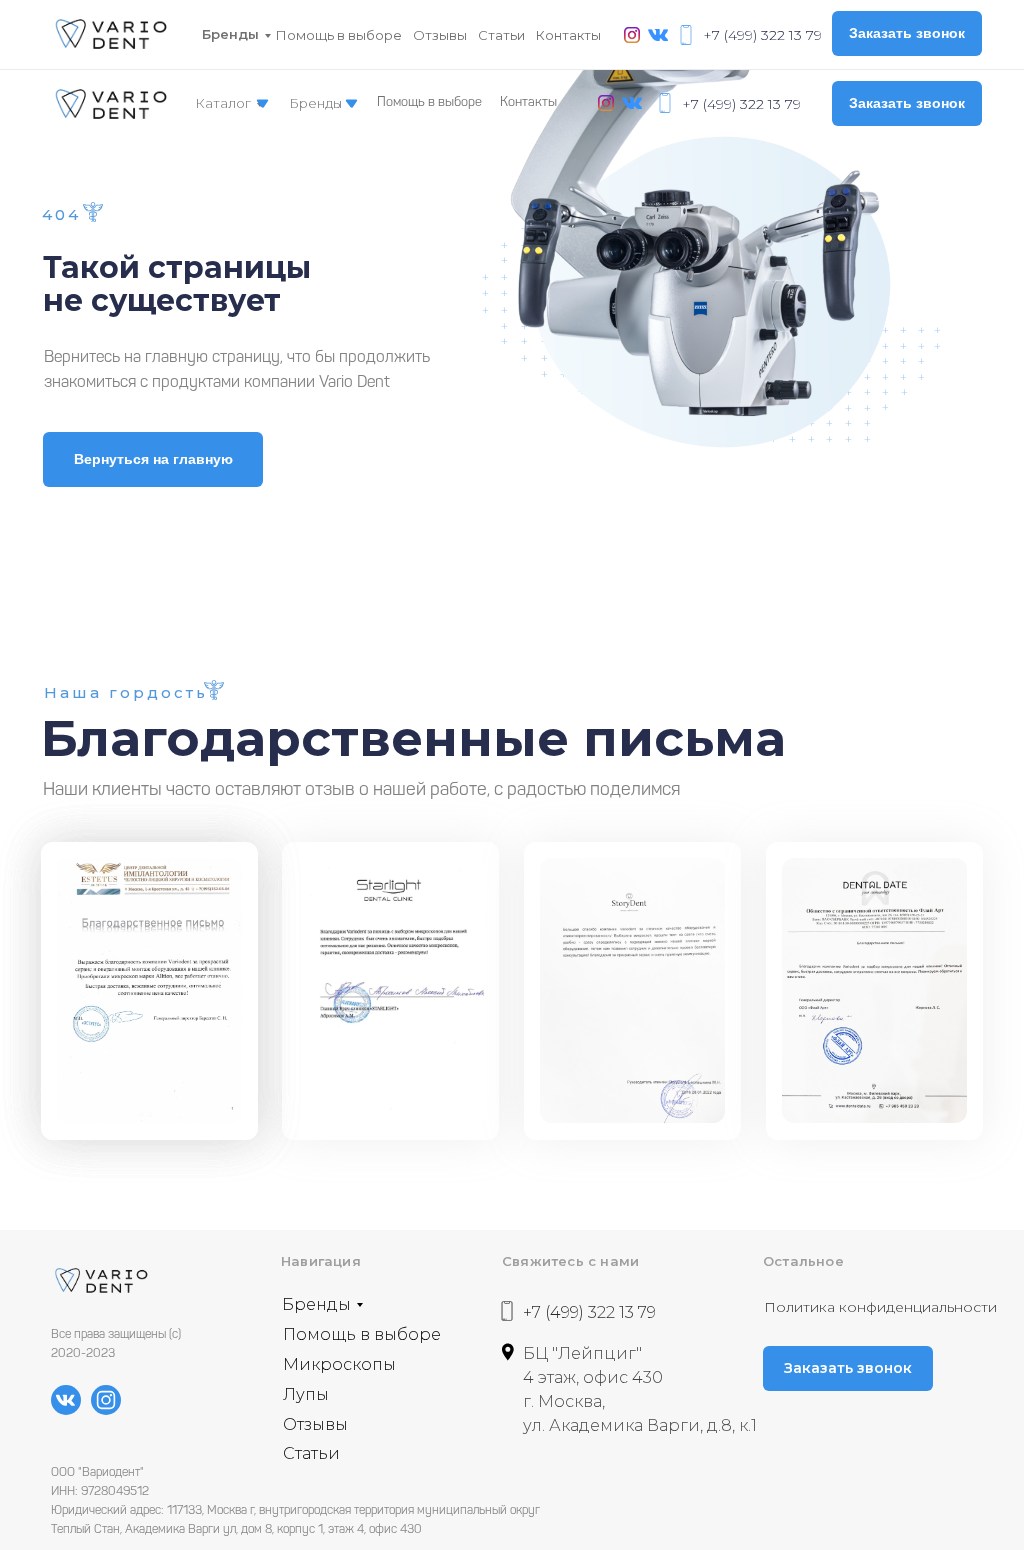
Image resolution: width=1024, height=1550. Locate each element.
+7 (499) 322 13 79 (762, 35)
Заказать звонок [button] (907, 33)
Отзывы (440, 35)
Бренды (230, 34)
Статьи (501, 35)
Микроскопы (339, 1364)
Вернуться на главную (153, 459)
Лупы (306, 1394)
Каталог (223, 103)
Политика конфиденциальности (880, 1307)
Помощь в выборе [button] (339, 35)
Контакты (568, 35)
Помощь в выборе (429, 102)
